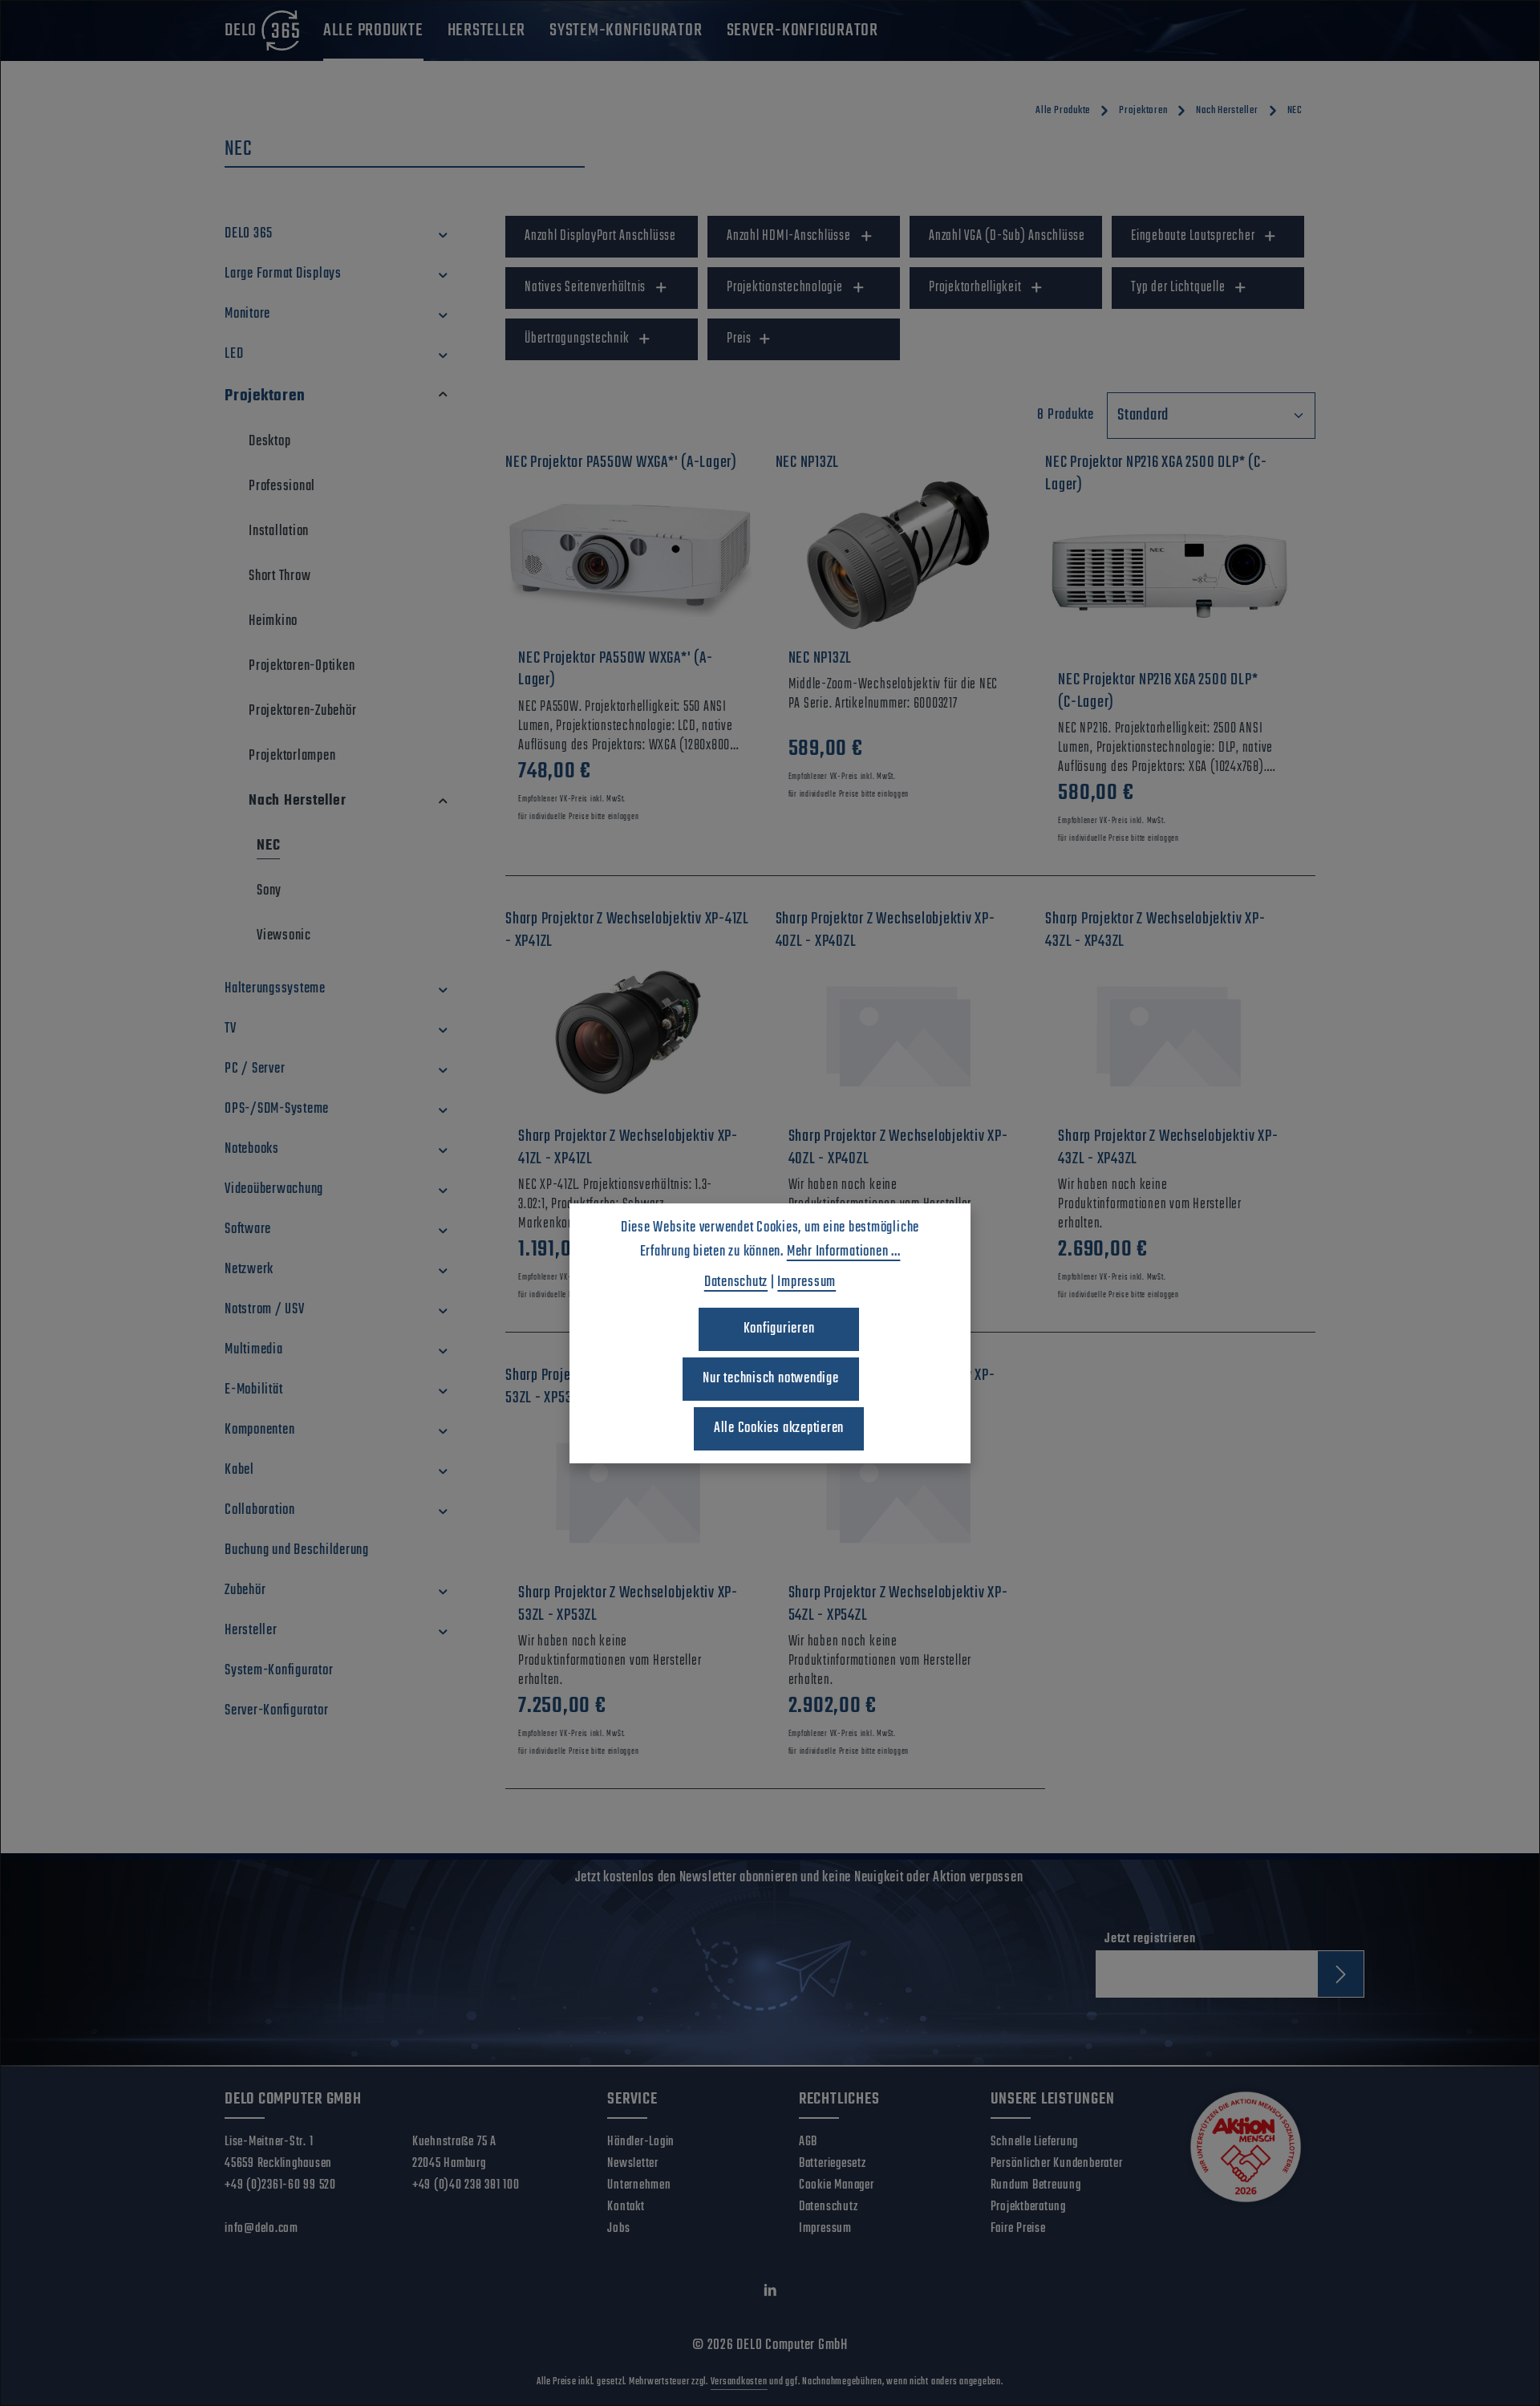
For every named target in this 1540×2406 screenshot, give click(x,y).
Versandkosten (739, 2382)
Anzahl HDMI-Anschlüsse (789, 236)
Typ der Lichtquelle (1178, 288)
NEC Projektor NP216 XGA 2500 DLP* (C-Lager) (1158, 691)
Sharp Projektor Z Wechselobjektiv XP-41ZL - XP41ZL (628, 1148)
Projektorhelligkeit (975, 288)
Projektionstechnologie (785, 288)
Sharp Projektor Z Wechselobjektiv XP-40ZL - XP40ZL (898, 1148)
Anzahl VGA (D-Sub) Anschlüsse (1007, 236)
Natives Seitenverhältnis (585, 288)
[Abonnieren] (1341, 1974)
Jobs (618, 2229)
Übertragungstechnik (577, 339)
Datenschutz (828, 2207)
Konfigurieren (779, 1329)
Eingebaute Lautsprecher (1193, 236)
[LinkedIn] (770, 2294)
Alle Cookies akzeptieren (779, 1428)
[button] (443, 234)
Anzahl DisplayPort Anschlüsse (600, 236)
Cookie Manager (837, 2185)
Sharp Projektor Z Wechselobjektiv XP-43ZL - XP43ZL (1168, 1148)
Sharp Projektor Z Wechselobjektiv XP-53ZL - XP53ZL (628, 1604)
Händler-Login (641, 2142)
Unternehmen (639, 2185)
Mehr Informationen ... (844, 1252)
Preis (739, 339)
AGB (808, 2142)
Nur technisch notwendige (770, 1379)
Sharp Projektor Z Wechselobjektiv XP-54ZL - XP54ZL (898, 1604)
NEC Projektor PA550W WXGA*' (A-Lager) (615, 669)
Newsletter (633, 2164)
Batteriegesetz (833, 2164)
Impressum (825, 2229)
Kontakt (626, 2207)
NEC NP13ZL (821, 659)
